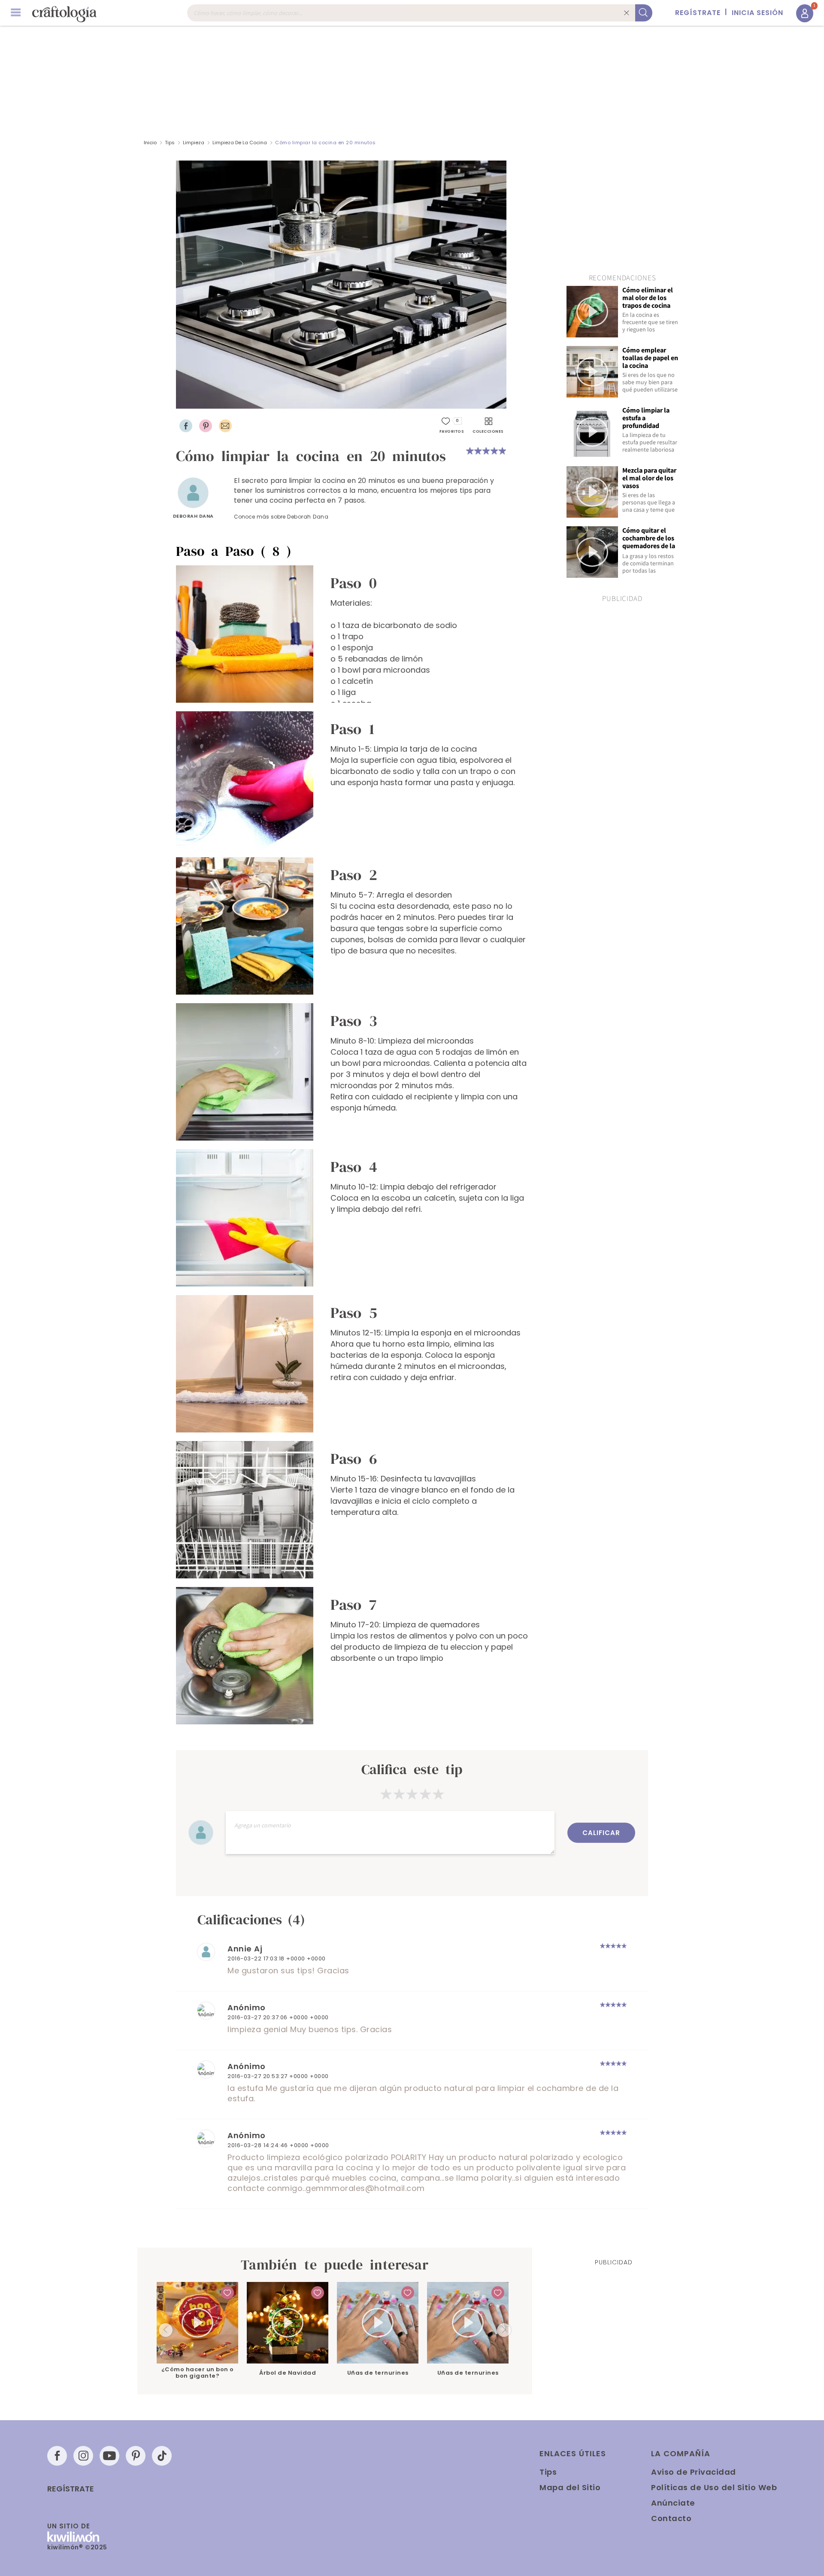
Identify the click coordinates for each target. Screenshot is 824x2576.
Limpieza (194, 143)
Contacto (671, 2518)
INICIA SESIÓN (757, 13)
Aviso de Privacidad (694, 2472)
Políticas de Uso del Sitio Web (714, 2487)
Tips (170, 143)
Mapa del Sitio (570, 2487)
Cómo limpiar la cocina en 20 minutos (325, 143)
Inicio (150, 143)
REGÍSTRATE (698, 13)
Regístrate (71, 2489)
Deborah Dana (193, 516)
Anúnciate (673, 2503)
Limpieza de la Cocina (240, 143)
